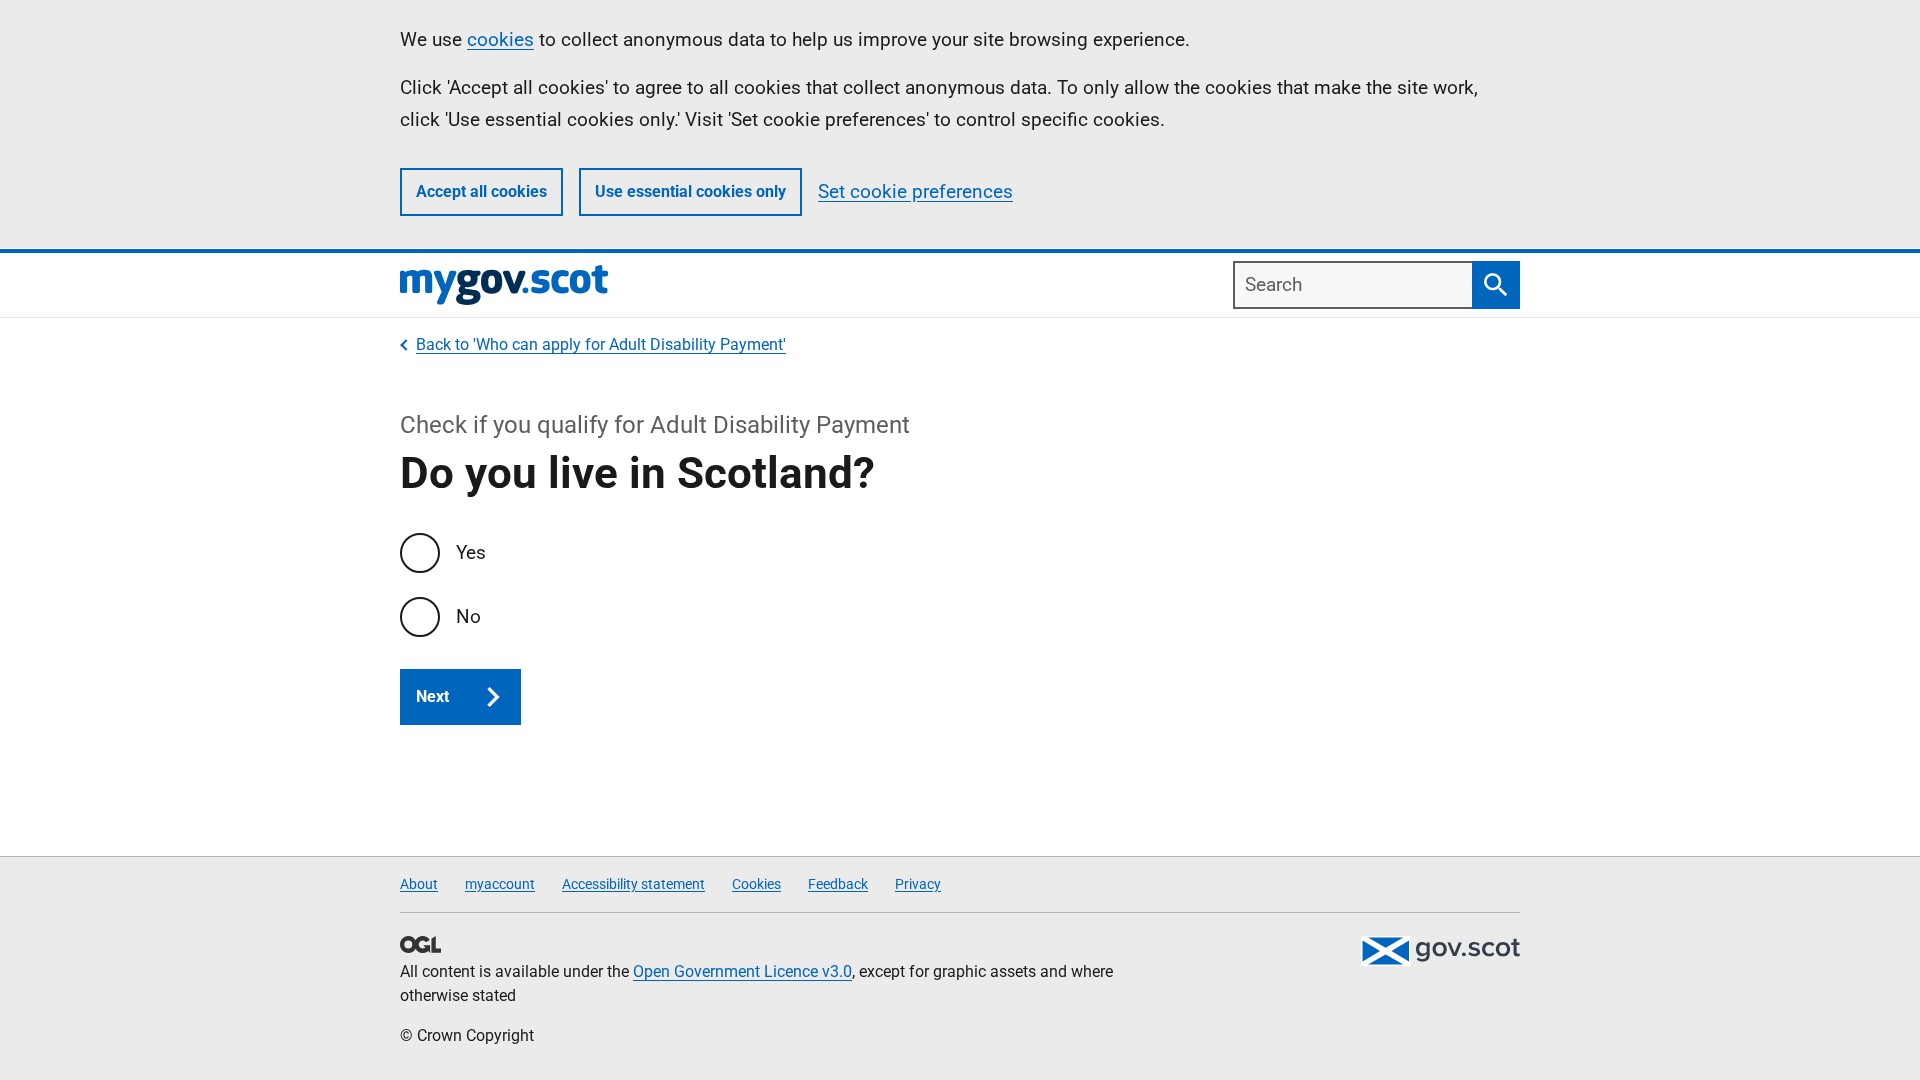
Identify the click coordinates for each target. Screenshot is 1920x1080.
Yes (471, 552)
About (419, 884)
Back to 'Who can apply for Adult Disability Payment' (601, 344)
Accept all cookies (481, 191)
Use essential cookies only (690, 191)
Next (432, 696)
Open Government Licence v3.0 (742, 971)
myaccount (500, 884)
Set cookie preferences (915, 191)
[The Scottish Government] (1440, 951)
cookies (500, 39)
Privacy (918, 884)
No (468, 616)
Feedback (838, 884)
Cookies (756, 884)
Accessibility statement (633, 884)
